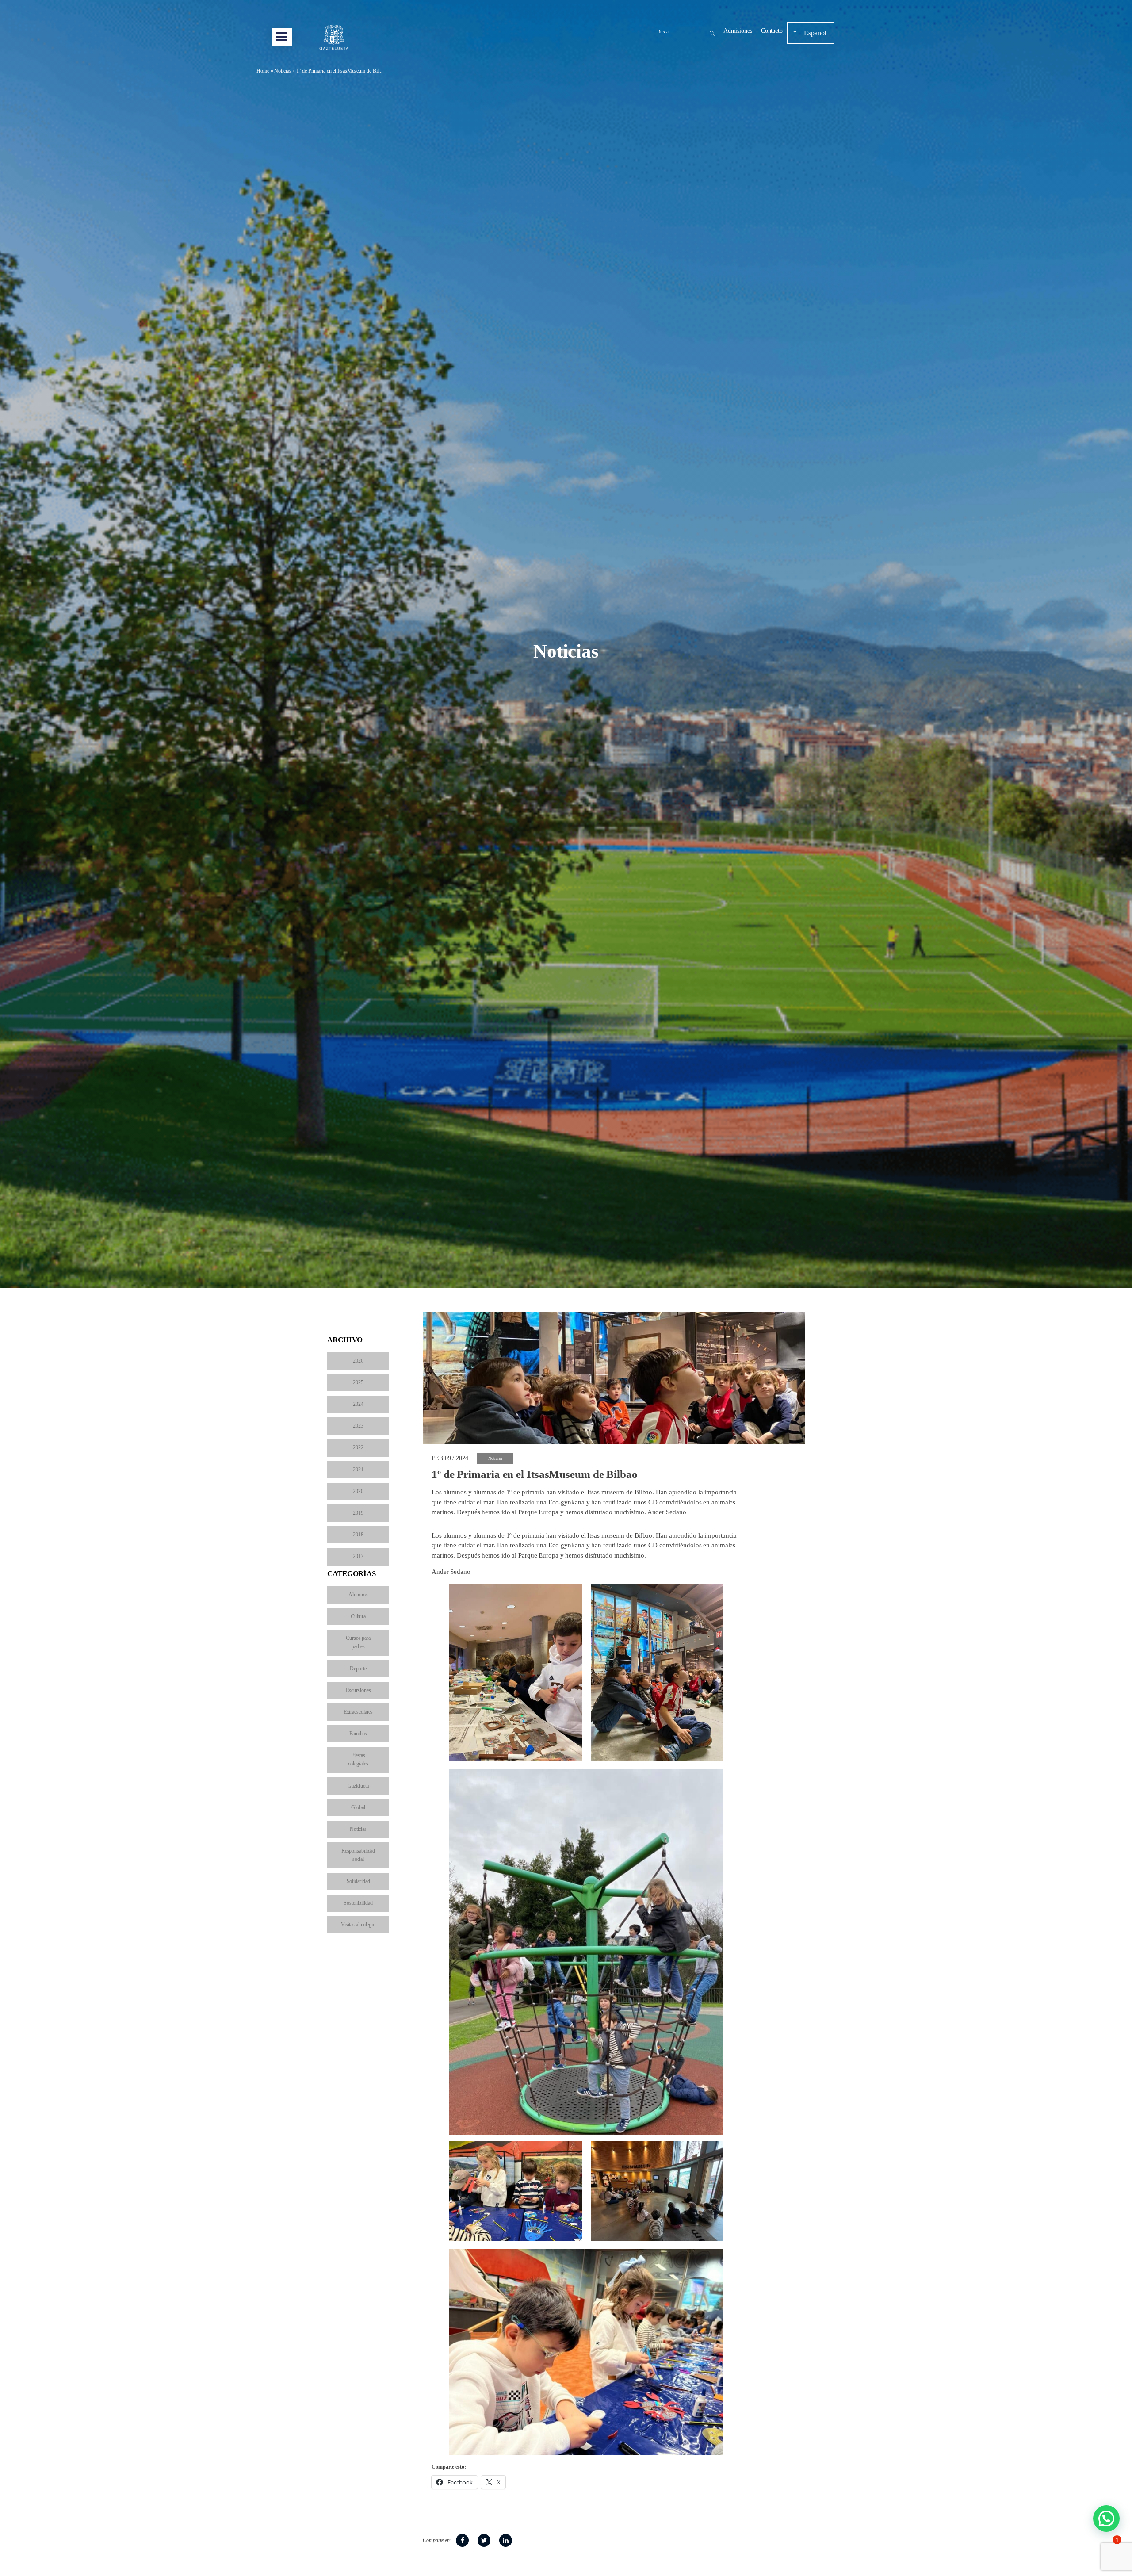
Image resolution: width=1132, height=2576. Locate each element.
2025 (358, 1382)
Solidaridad (358, 1881)
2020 (358, 1491)
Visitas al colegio (358, 1925)
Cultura (358, 1616)
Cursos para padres (358, 1642)
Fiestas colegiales (358, 1759)
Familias (358, 1734)
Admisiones (738, 31)
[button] (1106, 2519)
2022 (358, 1447)
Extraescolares (358, 1712)
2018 (358, 1535)
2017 (358, 1556)
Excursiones (358, 1690)
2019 (358, 1513)
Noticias (283, 71)
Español (815, 33)
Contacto (772, 31)
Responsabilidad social (358, 1855)
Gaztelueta (358, 1786)
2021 (358, 1470)
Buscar (664, 31)
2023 (358, 1426)
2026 (358, 1361)
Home (263, 71)
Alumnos (358, 1595)
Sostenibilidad (358, 1903)
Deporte (358, 1669)
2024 (358, 1404)
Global (358, 1807)
